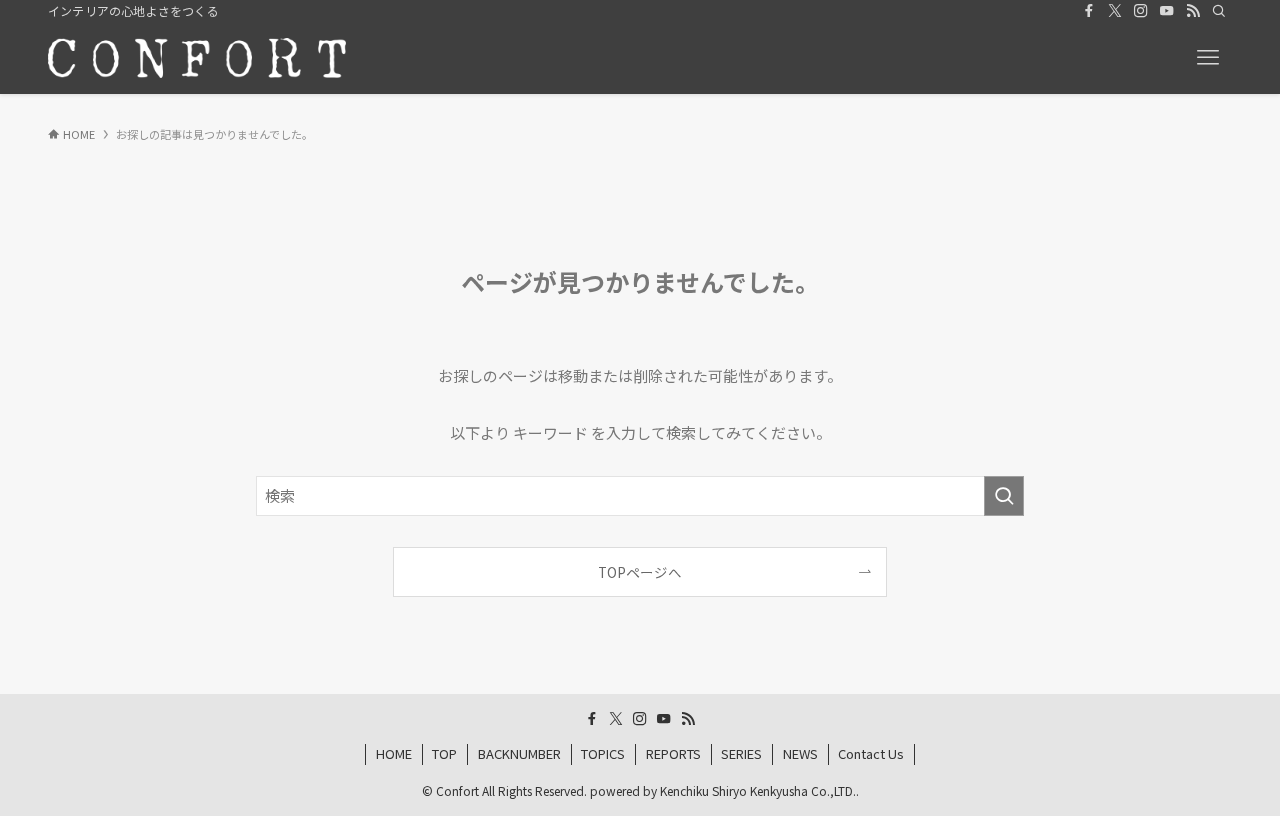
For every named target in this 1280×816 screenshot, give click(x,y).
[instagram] (1141, 11)
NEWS (800, 753)
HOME (394, 753)
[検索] (1219, 11)
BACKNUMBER (519, 753)
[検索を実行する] (1004, 496)
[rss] (1193, 11)
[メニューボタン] (1208, 58)
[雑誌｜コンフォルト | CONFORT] (197, 58)
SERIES (741, 753)
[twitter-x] (1115, 11)
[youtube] (1167, 11)
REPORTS (673, 753)
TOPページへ (640, 572)
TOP (444, 753)
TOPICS (603, 753)
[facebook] (1089, 11)
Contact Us (871, 753)
